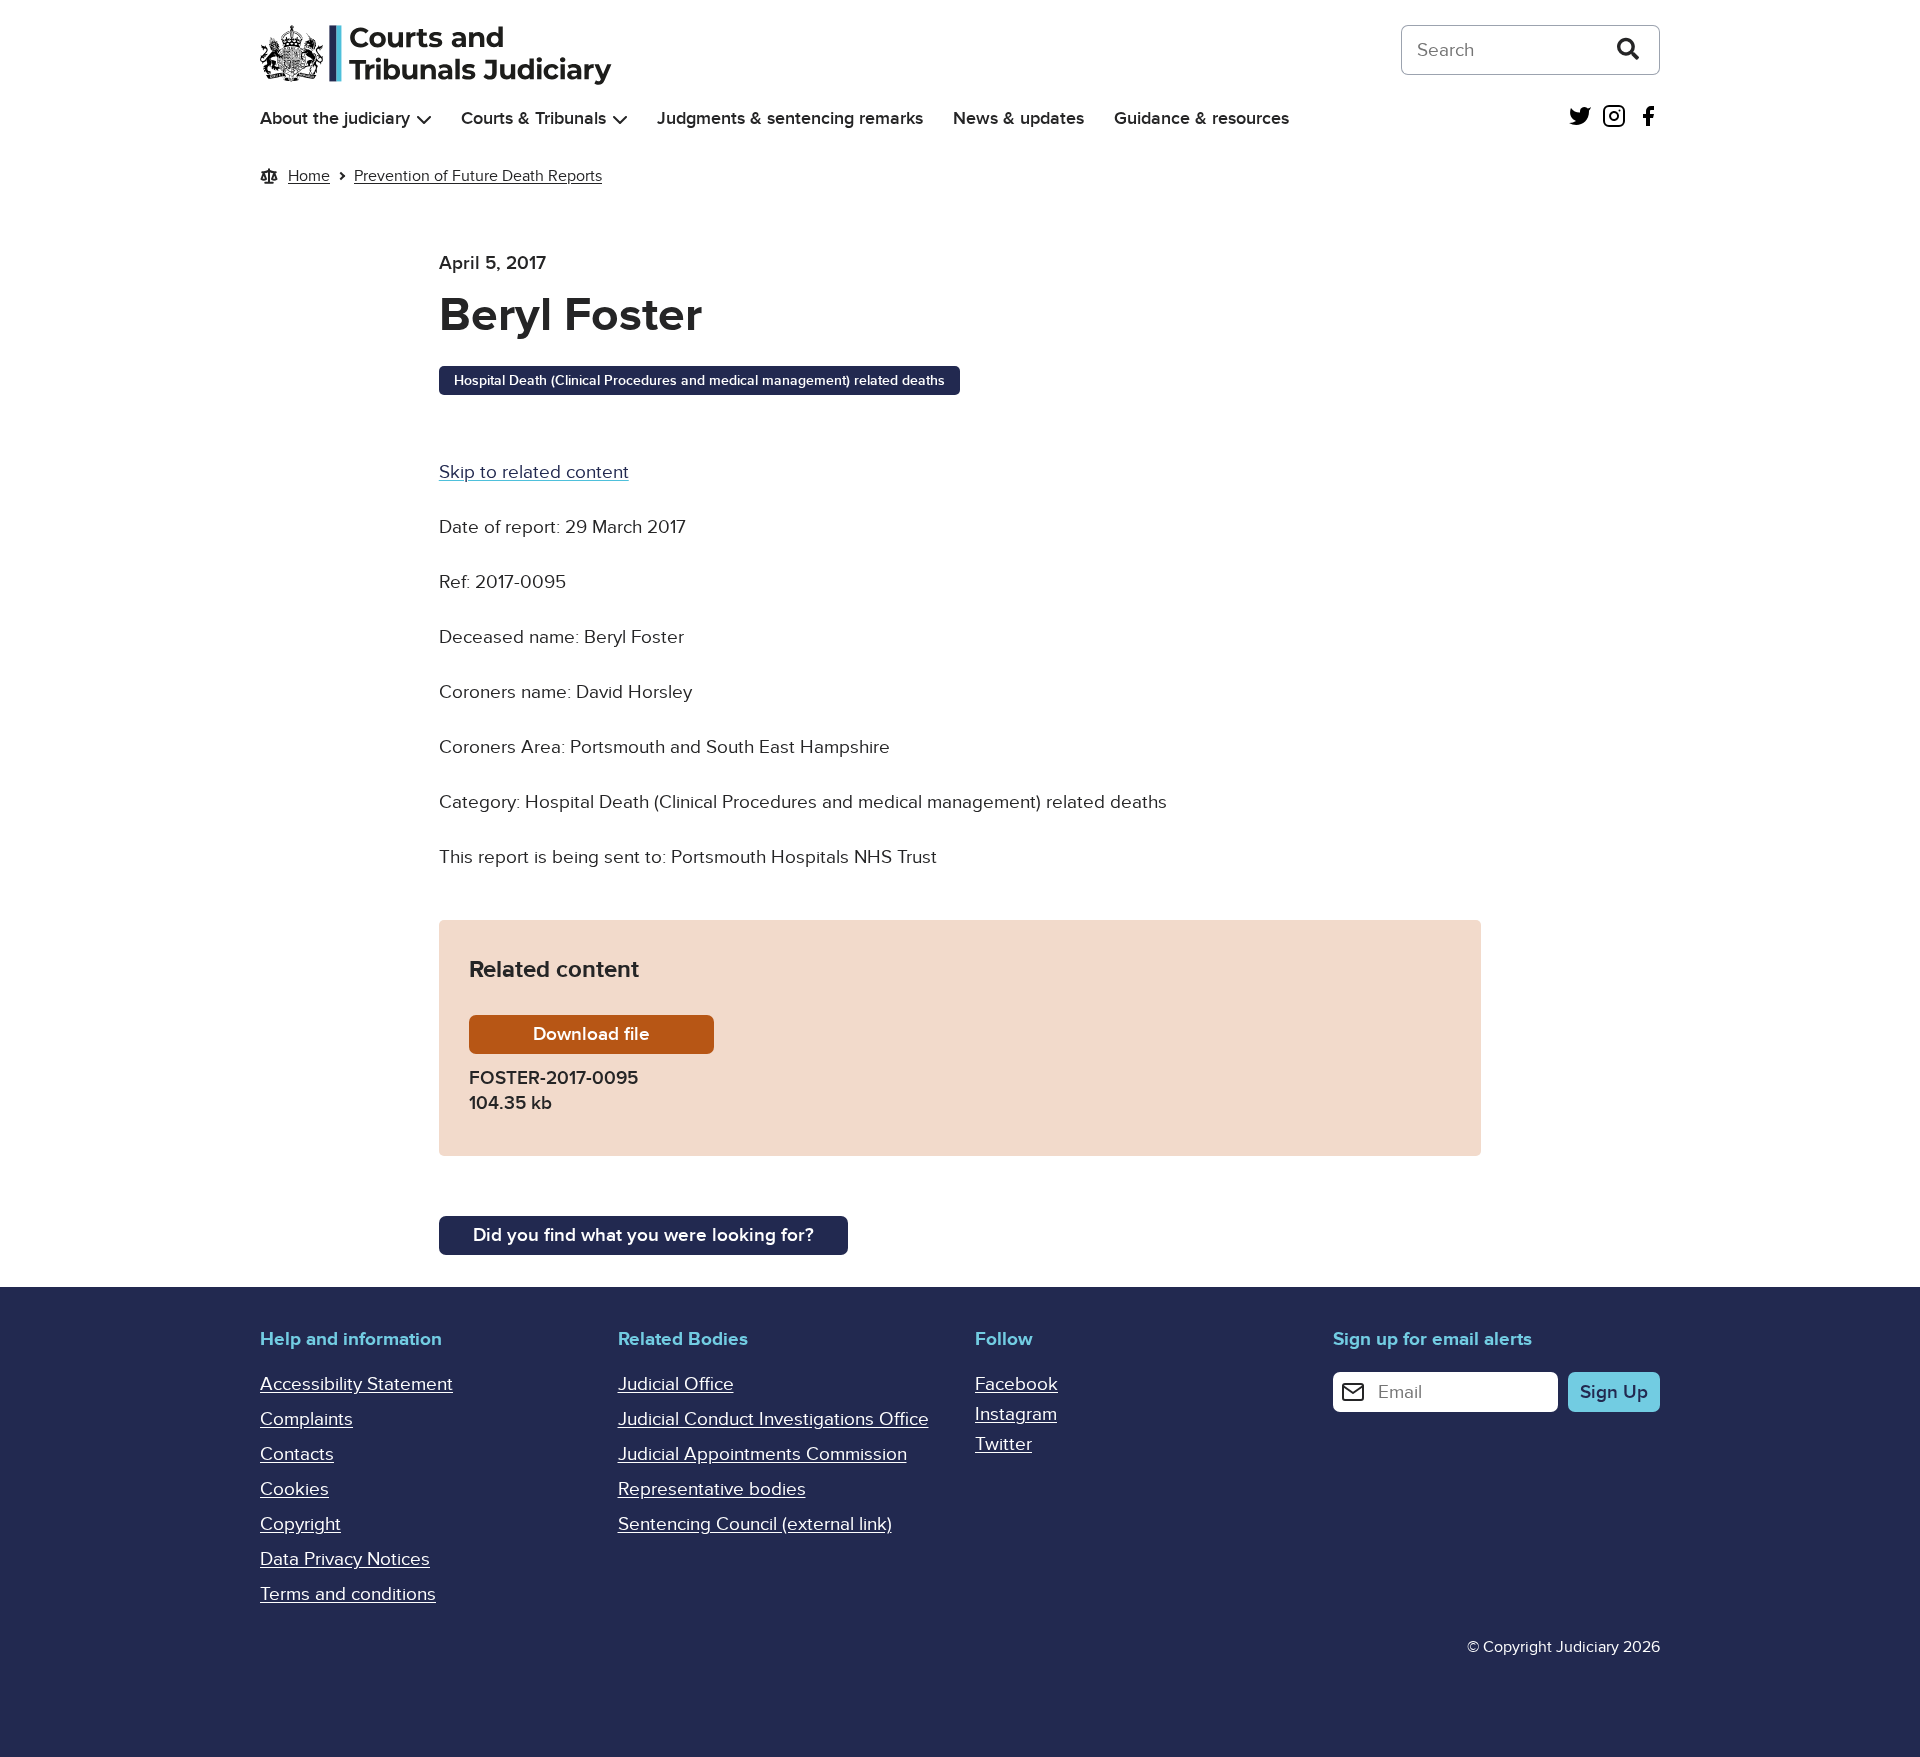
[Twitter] (1580, 118)
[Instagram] (1614, 118)
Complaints (306, 1419)
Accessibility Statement (356, 1384)
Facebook (1016, 1384)
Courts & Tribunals (533, 118)
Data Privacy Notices (345, 1559)
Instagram (1016, 1414)
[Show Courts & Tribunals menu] (620, 119)
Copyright (300, 1524)
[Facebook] (1648, 118)
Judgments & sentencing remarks (790, 118)
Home (309, 176)
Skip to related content (534, 472)
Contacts (297, 1454)
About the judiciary (335, 118)
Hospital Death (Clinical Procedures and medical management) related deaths (699, 380)
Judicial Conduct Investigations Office (773, 1419)
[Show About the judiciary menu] (424, 119)
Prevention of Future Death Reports (478, 176)
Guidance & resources (1201, 118)
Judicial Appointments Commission (762, 1454)
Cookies (294, 1489)
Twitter (1003, 1444)
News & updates (1018, 118)
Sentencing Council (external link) (755, 1524)
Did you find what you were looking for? (643, 1235)
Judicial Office (676, 1384)
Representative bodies (712, 1489)
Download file (623, 1034)
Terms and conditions (348, 1594)
